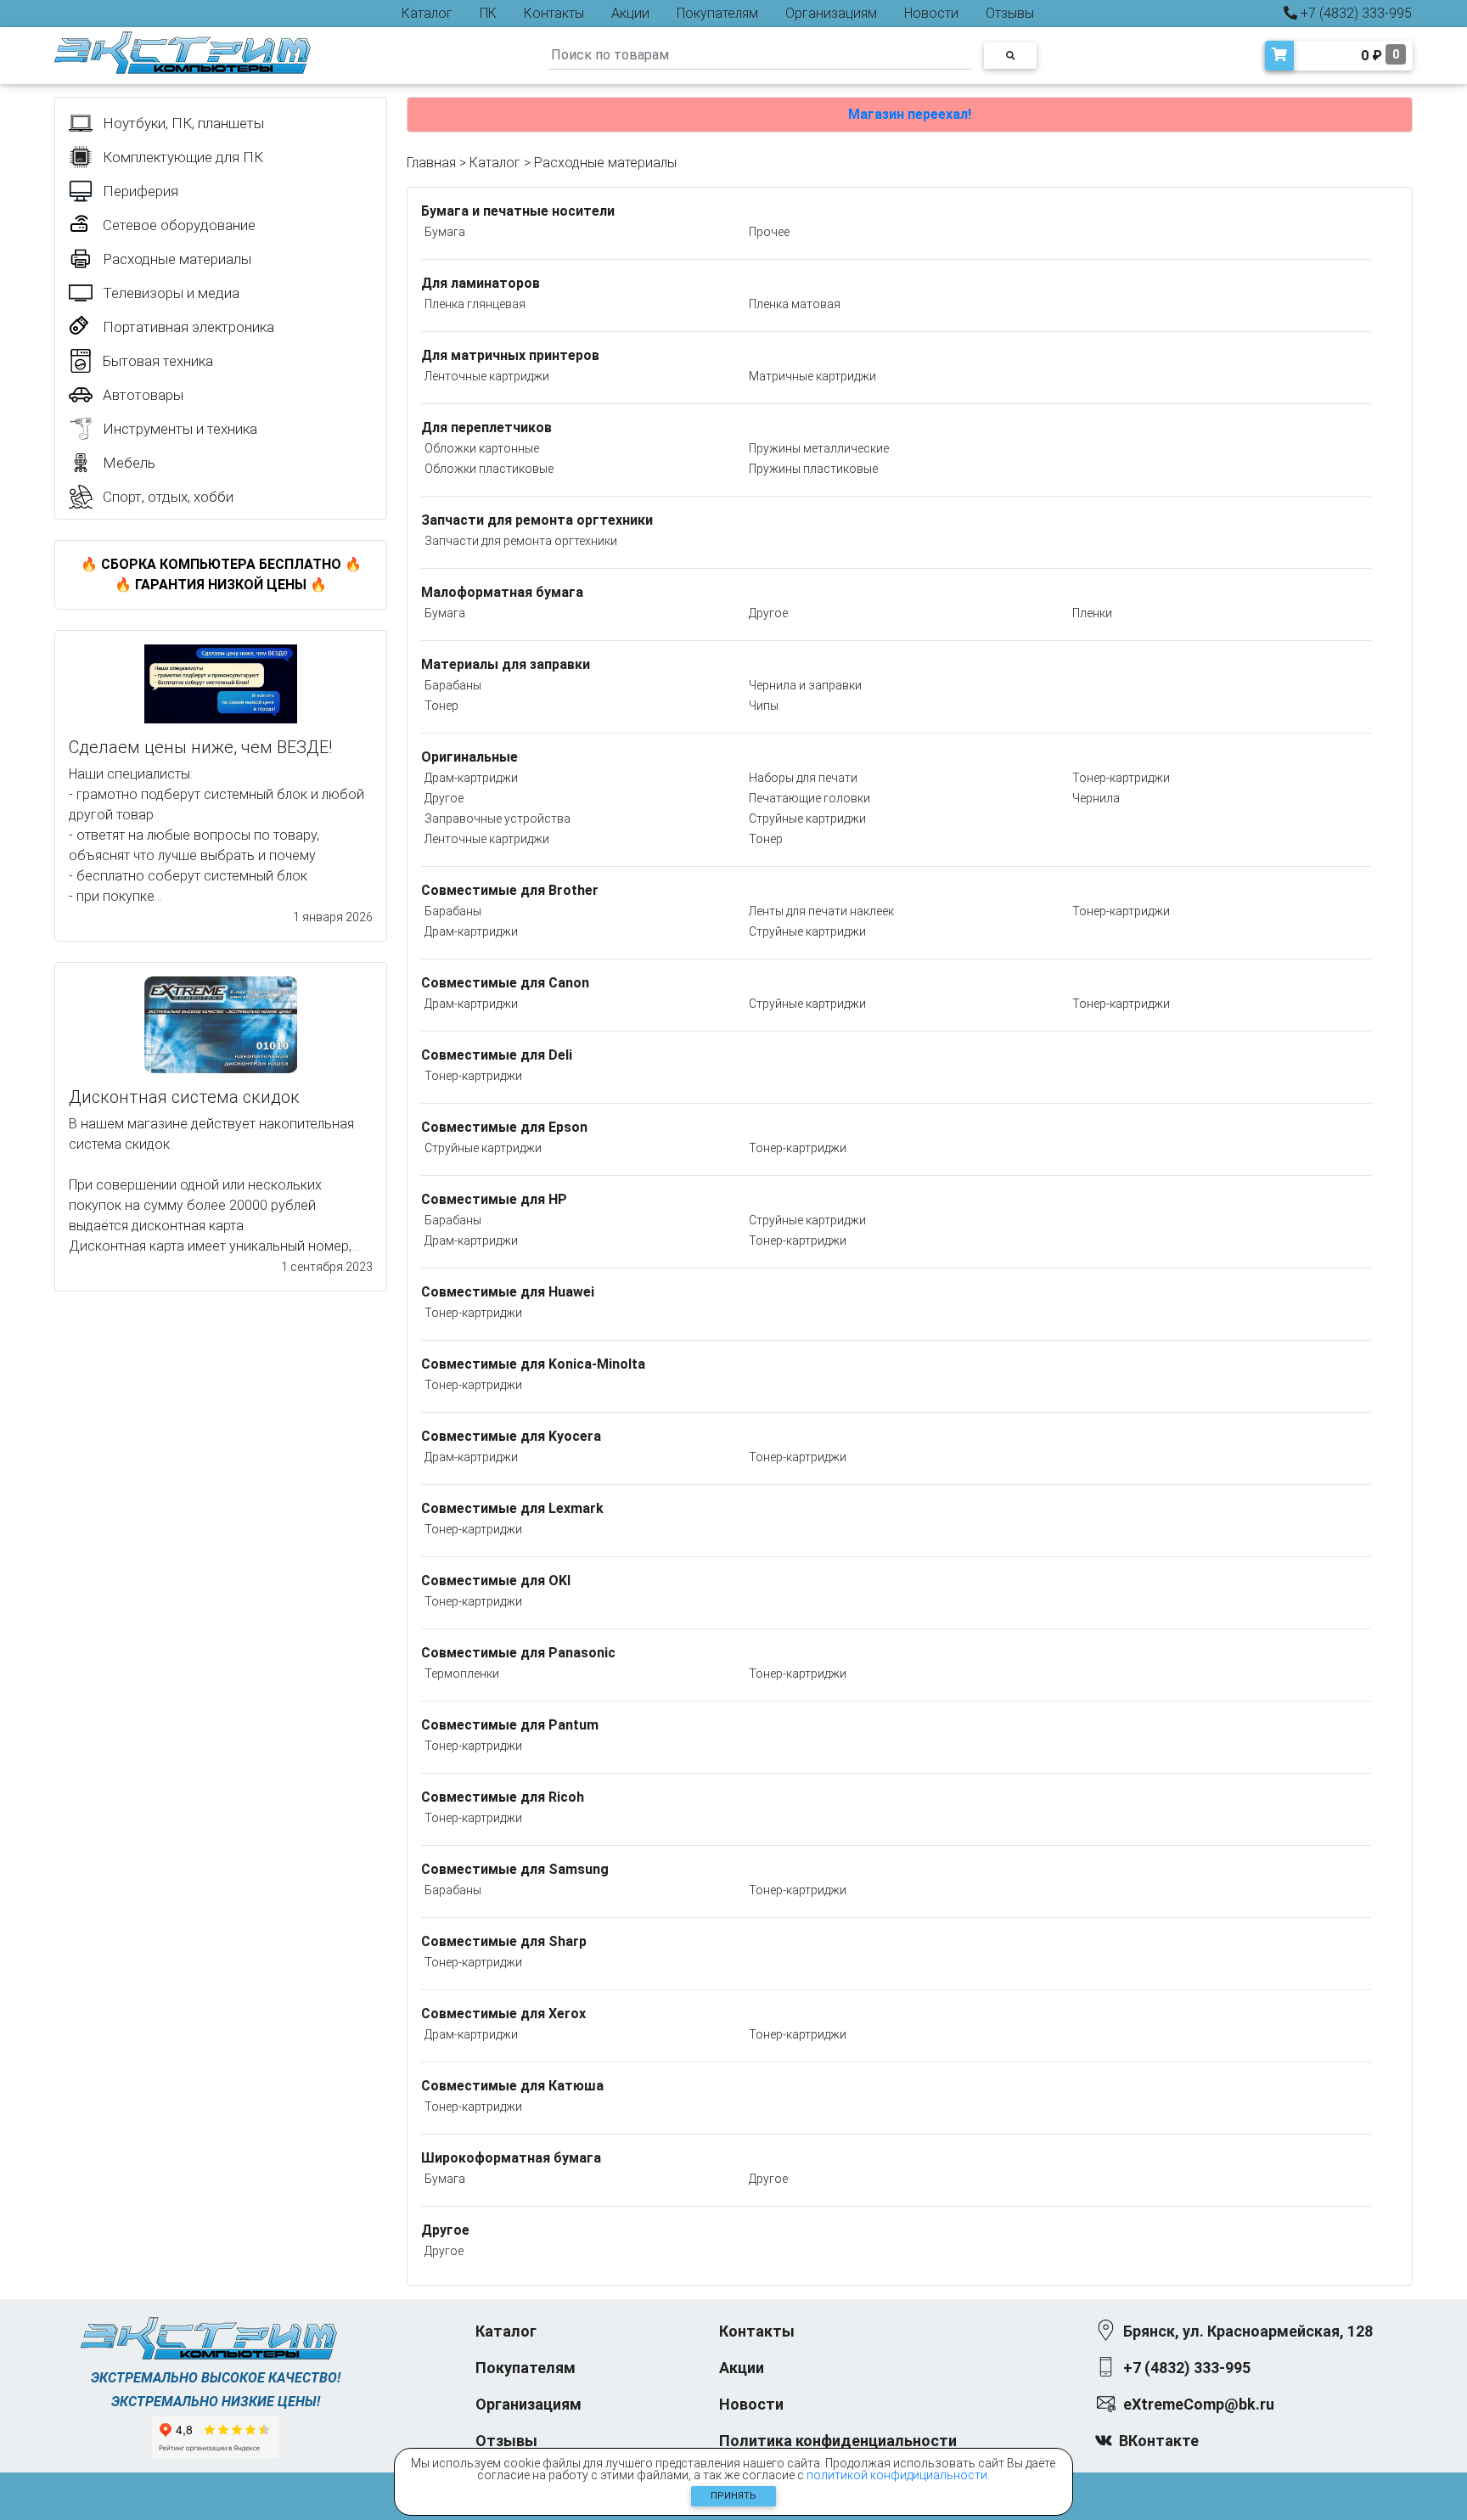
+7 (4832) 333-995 (1355, 13)
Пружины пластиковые (813, 469)
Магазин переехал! (910, 114)
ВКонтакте (1159, 2441)
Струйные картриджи (807, 818)
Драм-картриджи (471, 778)
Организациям (831, 13)
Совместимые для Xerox (503, 2014)
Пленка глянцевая (475, 304)
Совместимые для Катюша (512, 2086)
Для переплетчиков (486, 427)
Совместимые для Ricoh (503, 1797)
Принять (733, 2496)
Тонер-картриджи (1121, 778)
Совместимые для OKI (496, 1581)
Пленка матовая (795, 304)
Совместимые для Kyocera (511, 1436)
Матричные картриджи (812, 376)
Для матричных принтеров (510, 355)
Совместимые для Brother (510, 890)
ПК (488, 13)
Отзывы (1010, 13)
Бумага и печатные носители (518, 211)
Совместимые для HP (494, 1199)
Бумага (445, 232)
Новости (931, 13)
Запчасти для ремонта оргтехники (537, 520)
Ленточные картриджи (487, 376)
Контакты (554, 13)
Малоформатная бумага (502, 592)
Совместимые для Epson (504, 1127)
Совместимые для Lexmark (512, 1508)
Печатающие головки (809, 798)
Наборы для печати (803, 778)
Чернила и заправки (805, 685)
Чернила (1096, 798)
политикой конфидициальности (897, 2475)
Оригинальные (469, 757)
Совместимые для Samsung (515, 1869)
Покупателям (717, 13)
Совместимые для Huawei (508, 1292)
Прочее (769, 232)
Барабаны (453, 685)
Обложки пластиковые (489, 469)
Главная (431, 163)
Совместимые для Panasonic (518, 1653)
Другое (768, 613)
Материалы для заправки (506, 664)
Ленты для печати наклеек (821, 911)
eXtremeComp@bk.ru (1199, 2404)
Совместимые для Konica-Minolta (533, 1364)
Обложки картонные (482, 448)
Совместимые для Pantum (510, 1725)
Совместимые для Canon (505, 983)
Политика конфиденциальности (838, 2441)
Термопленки (462, 1673)
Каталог (427, 13)
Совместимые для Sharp (504, 1941)
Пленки (1092, 613)
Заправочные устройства (497, 818)
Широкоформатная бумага (511, 2158)
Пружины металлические (819, 448)
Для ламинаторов (481, 283)
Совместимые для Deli (497, 1055)
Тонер (441, 706)
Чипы (764, 706)
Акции (630, 13)
